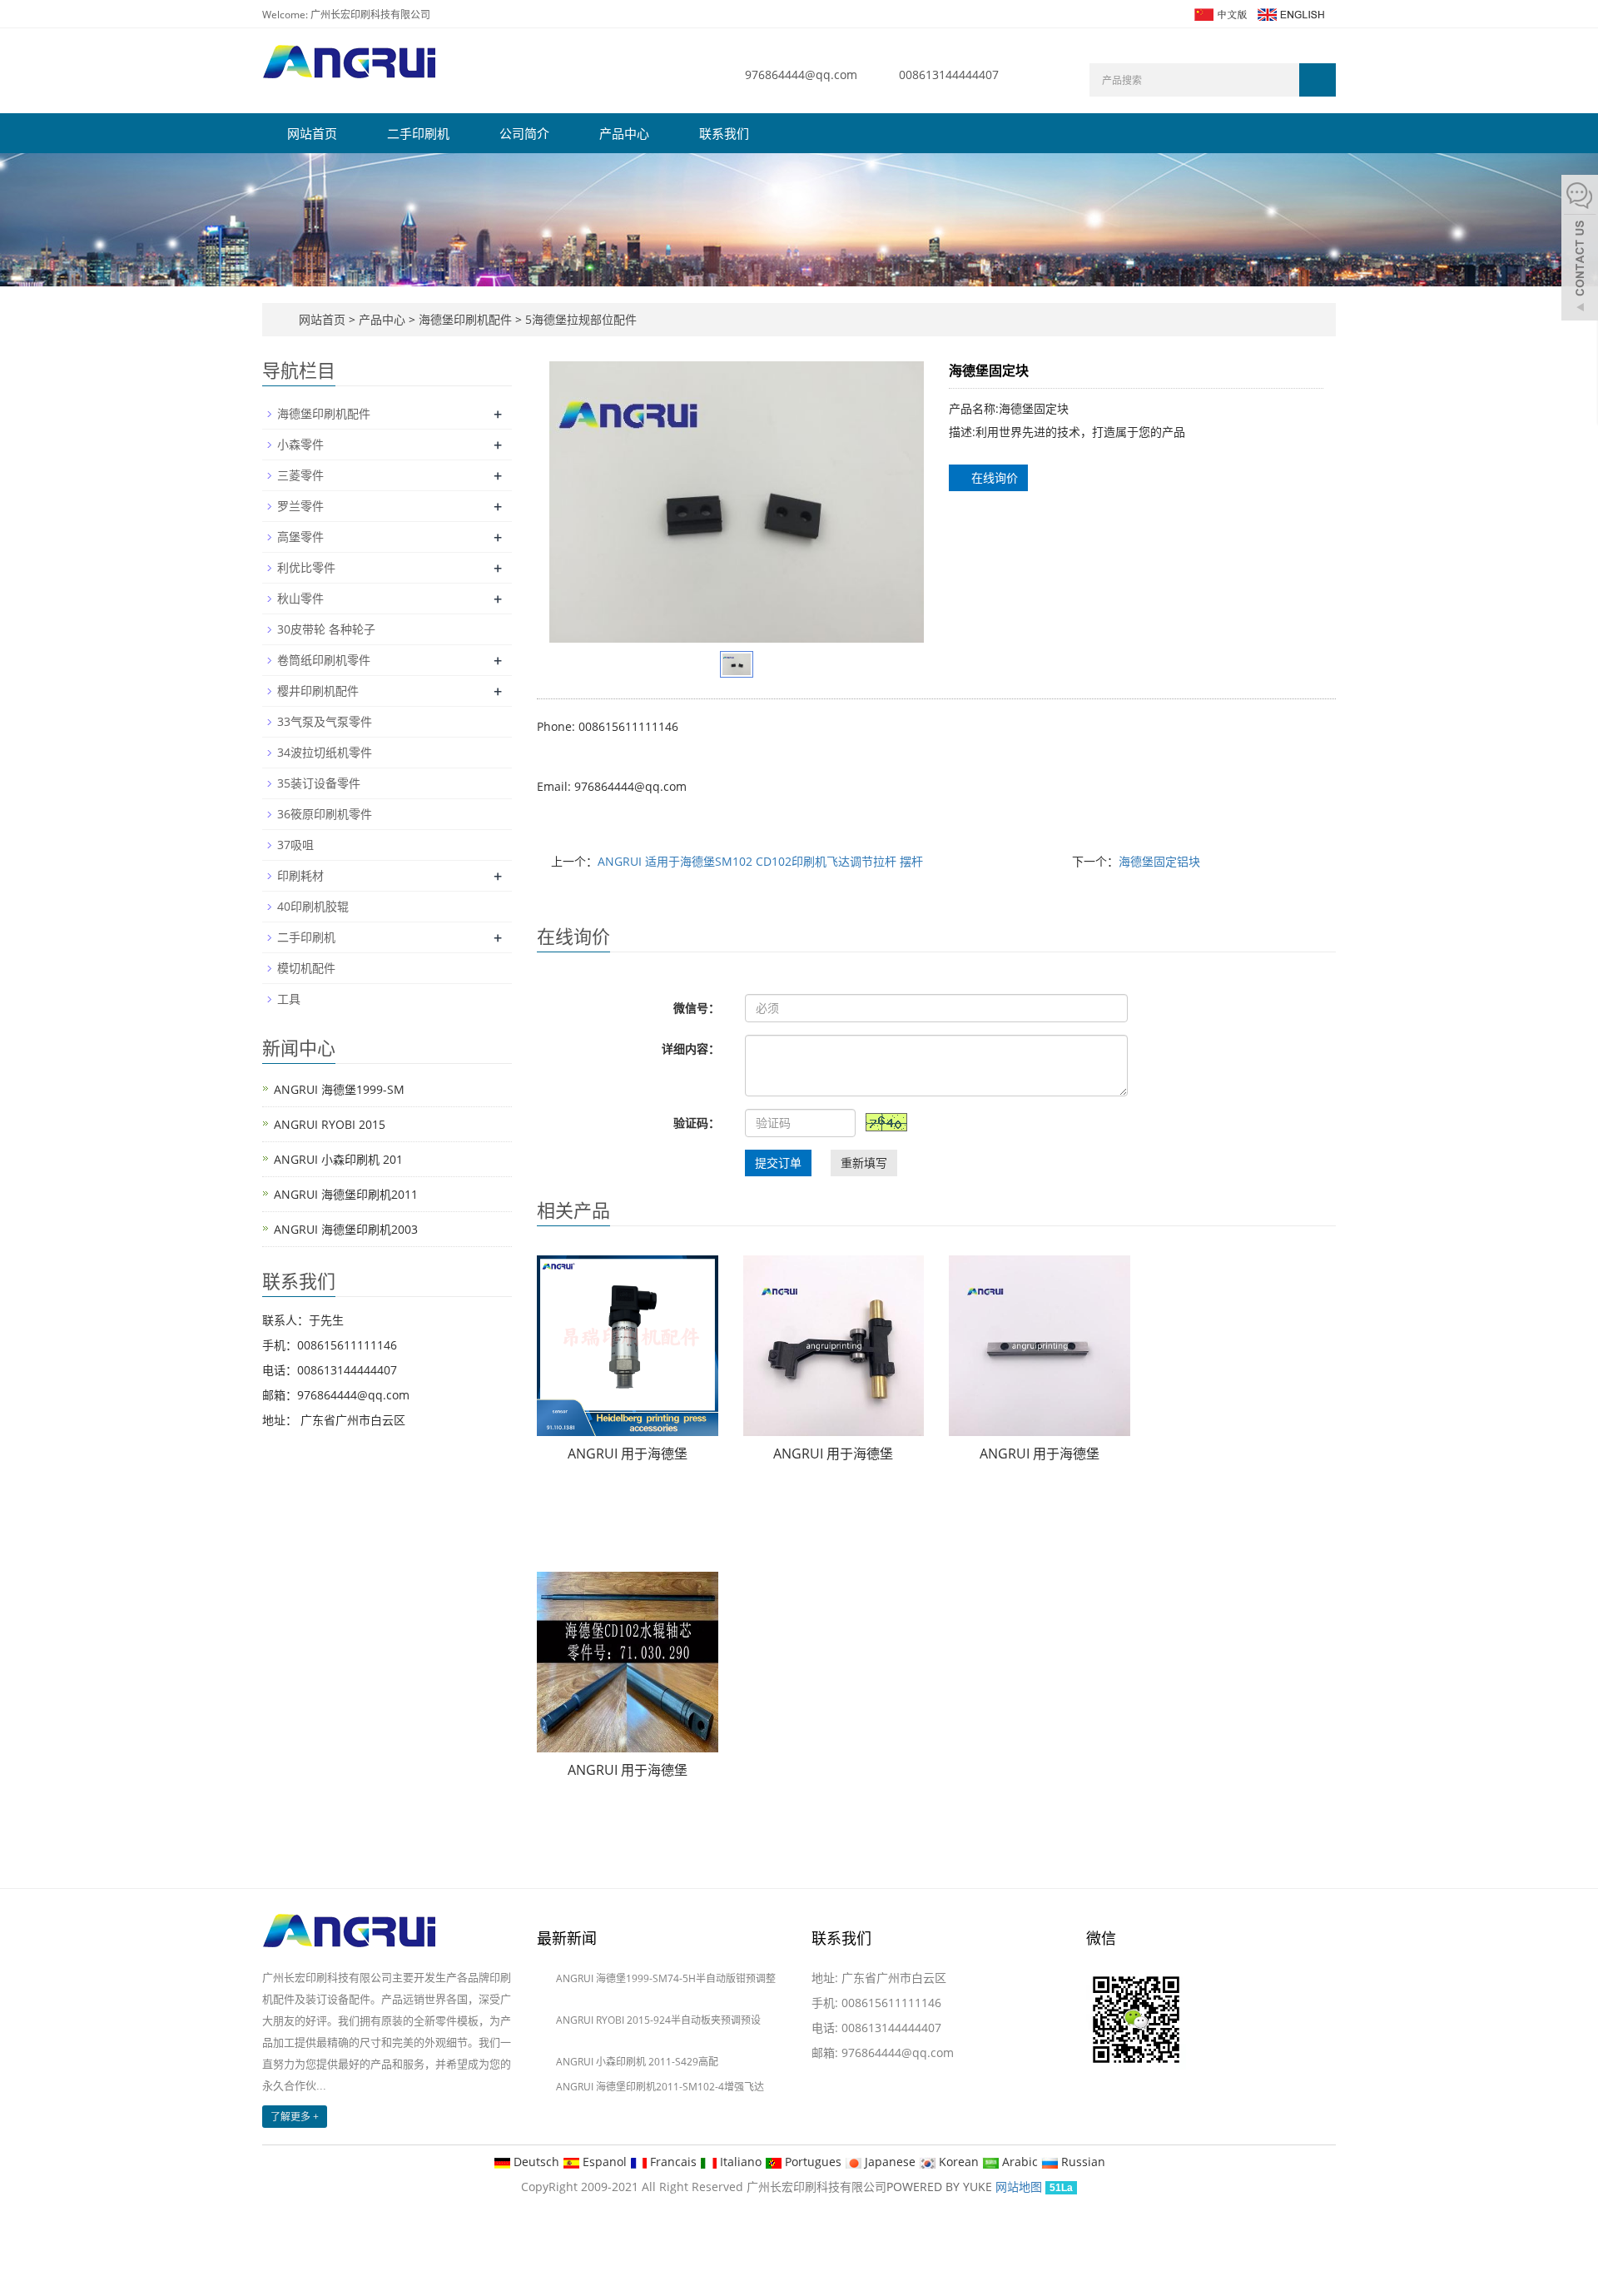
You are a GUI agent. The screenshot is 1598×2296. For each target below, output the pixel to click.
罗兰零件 (300, 506)
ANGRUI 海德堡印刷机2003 (346, 1229)
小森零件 (300, 444)
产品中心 (624, 133)
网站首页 (312, 133)
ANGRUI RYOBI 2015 (330, 1124)
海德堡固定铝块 (1159, 861)
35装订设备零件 (319, 783)
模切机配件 (306, 968)
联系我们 (724, 133)
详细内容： (691, 1049)
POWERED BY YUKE (941, 2187)
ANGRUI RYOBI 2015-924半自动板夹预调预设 (658, 2020)
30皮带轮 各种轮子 (326, 629)
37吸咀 (295, 845)
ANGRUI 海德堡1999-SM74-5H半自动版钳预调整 (666, 1978)
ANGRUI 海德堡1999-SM (339, 1089)
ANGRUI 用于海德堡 (628, 1454)
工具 (289, 999)
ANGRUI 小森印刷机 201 (338, 1159)
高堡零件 (300, 537)
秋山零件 (300, 598)
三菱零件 (300, 475)
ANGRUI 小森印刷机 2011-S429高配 (637, 2062)
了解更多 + (295, 2117)
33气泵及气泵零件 (325, 721)
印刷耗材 (300, 875)
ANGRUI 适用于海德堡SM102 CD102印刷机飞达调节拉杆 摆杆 (760, 861)
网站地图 (1019, 2187)
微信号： (697, 1008)
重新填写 (864, 1163)
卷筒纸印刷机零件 (324, 660)
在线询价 (993, 477)
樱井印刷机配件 (318, 691)
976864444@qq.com (801, 75)
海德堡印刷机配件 (465, 319)
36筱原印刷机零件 (325, 814)
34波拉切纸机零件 (325, 752)
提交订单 (778, 1163)
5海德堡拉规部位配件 (579, 319)
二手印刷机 (418, 133)
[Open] (1580, 250)
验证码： (697, 1123)
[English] (1290, 13)
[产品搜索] (1318, 80)
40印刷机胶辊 (313, 906)
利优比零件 (306, 567)
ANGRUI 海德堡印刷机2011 (346, 1194)
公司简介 (524, 133)
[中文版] (1220, 13)
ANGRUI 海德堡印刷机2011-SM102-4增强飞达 (660, 2087)
